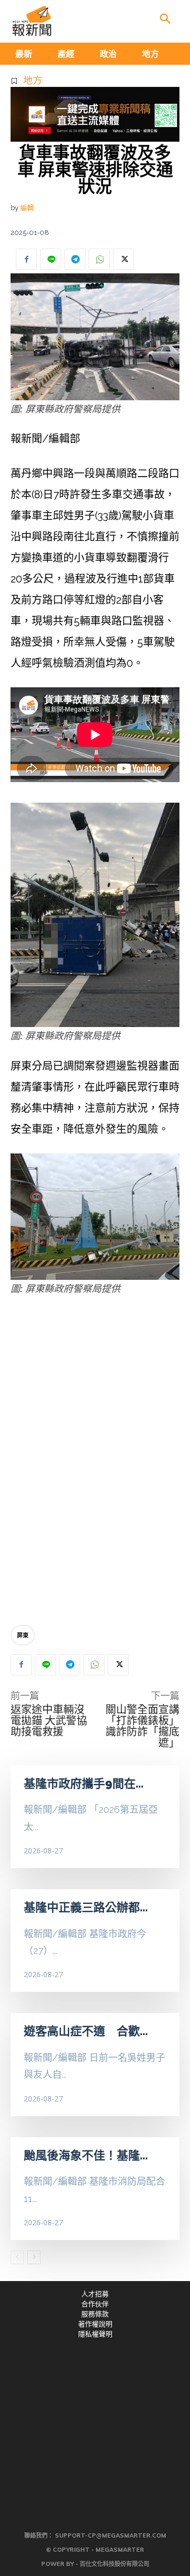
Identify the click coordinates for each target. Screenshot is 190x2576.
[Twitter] (123, 259)
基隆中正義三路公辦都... (86, 1907)
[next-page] (34, 2257)
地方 (33, 80)
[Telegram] (75, 259)
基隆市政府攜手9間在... (84, 1783)
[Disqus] (95, 1461)
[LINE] (51, 259)
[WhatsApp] (99, 259)
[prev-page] (17, 2257)
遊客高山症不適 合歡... (86, 2031)
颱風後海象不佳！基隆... (86, 2155)
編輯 (27, 208)
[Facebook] (26, 259)
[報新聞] (32, 21)
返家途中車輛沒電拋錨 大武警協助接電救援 (49, 1721)
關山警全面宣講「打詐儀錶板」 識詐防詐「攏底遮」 (142, 1726)
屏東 (23, 1635)
